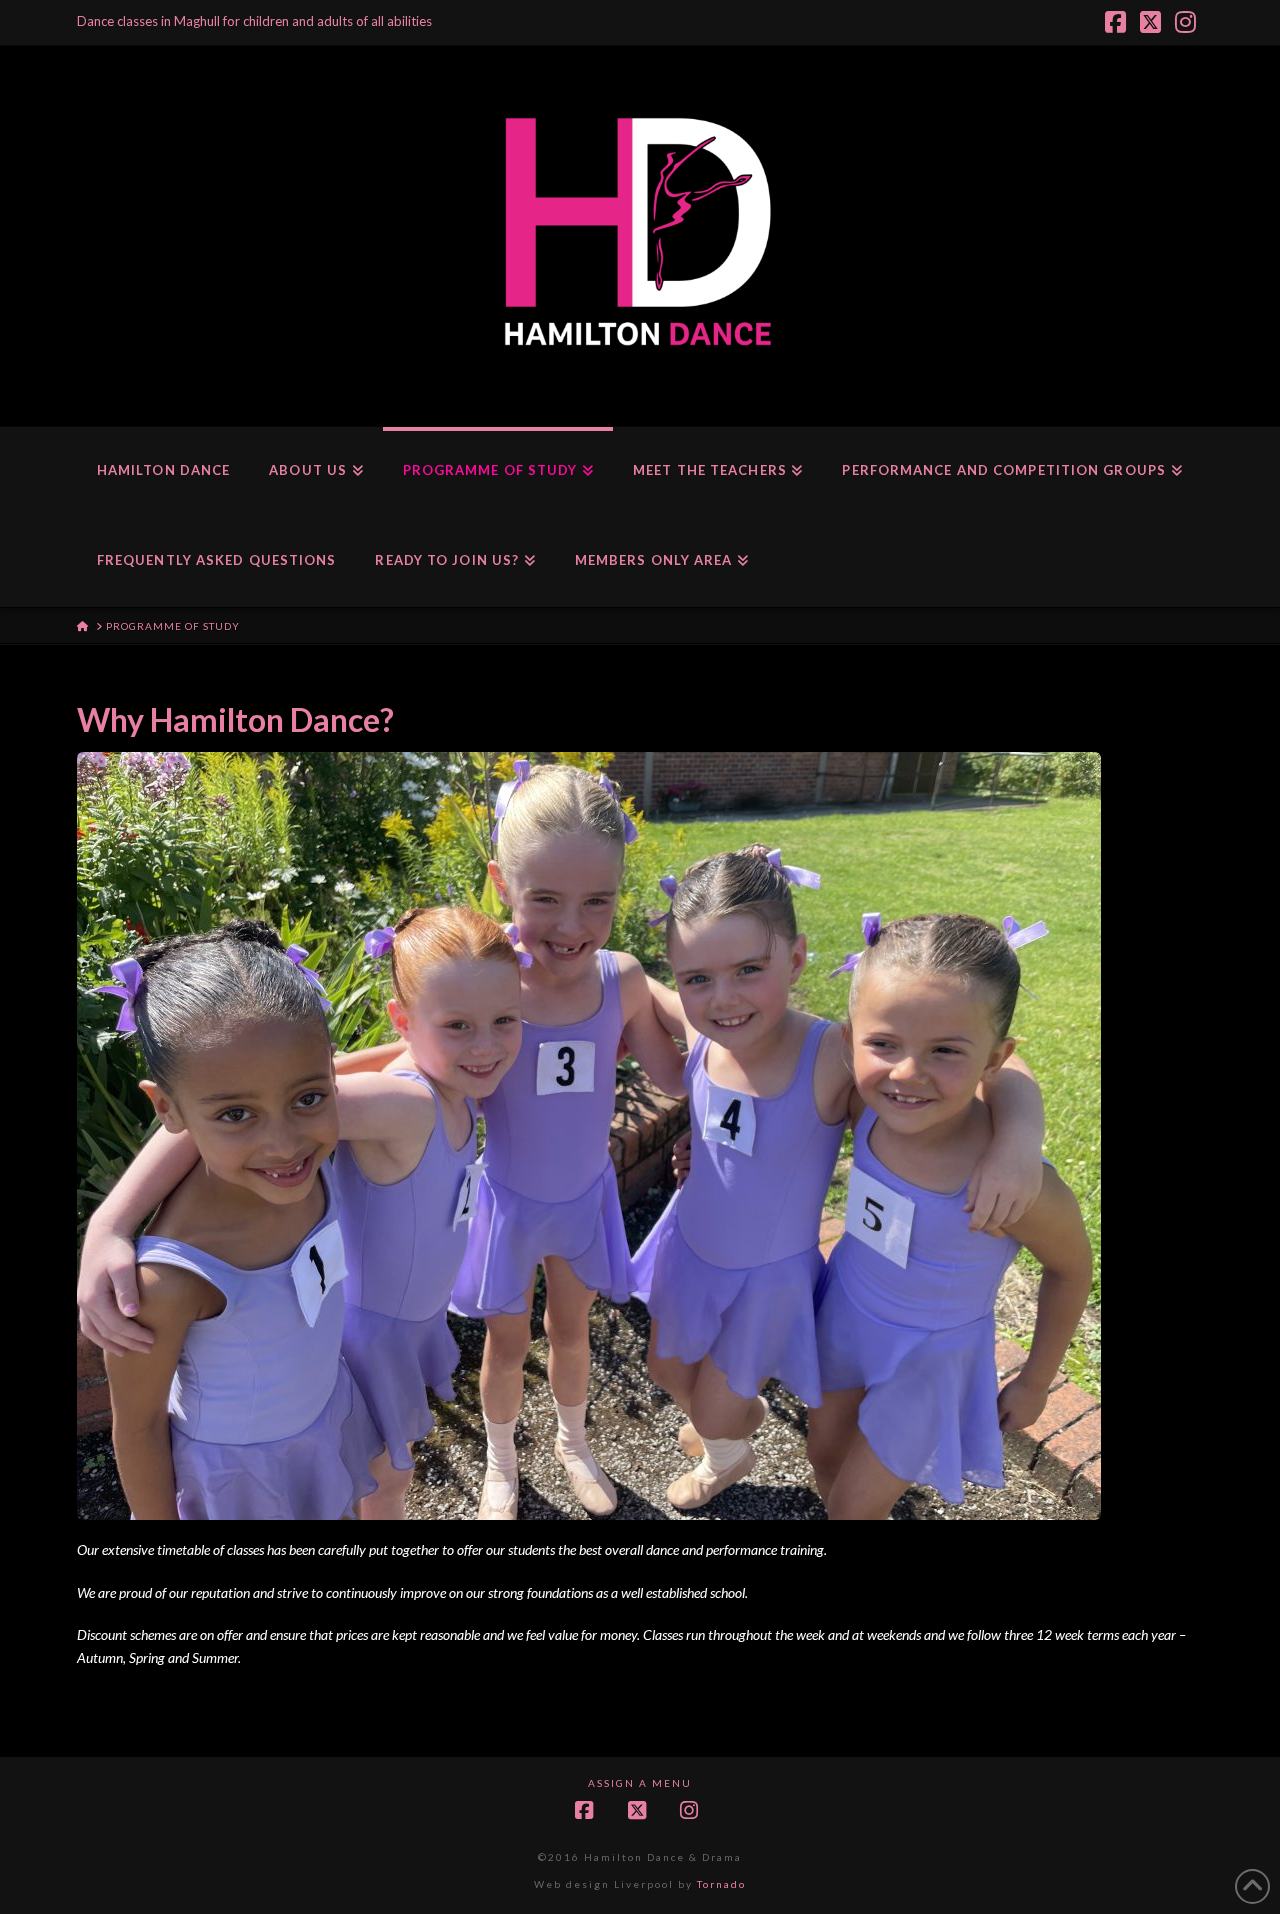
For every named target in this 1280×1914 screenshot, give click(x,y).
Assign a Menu (640, 1783)
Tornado (721, 1884)
